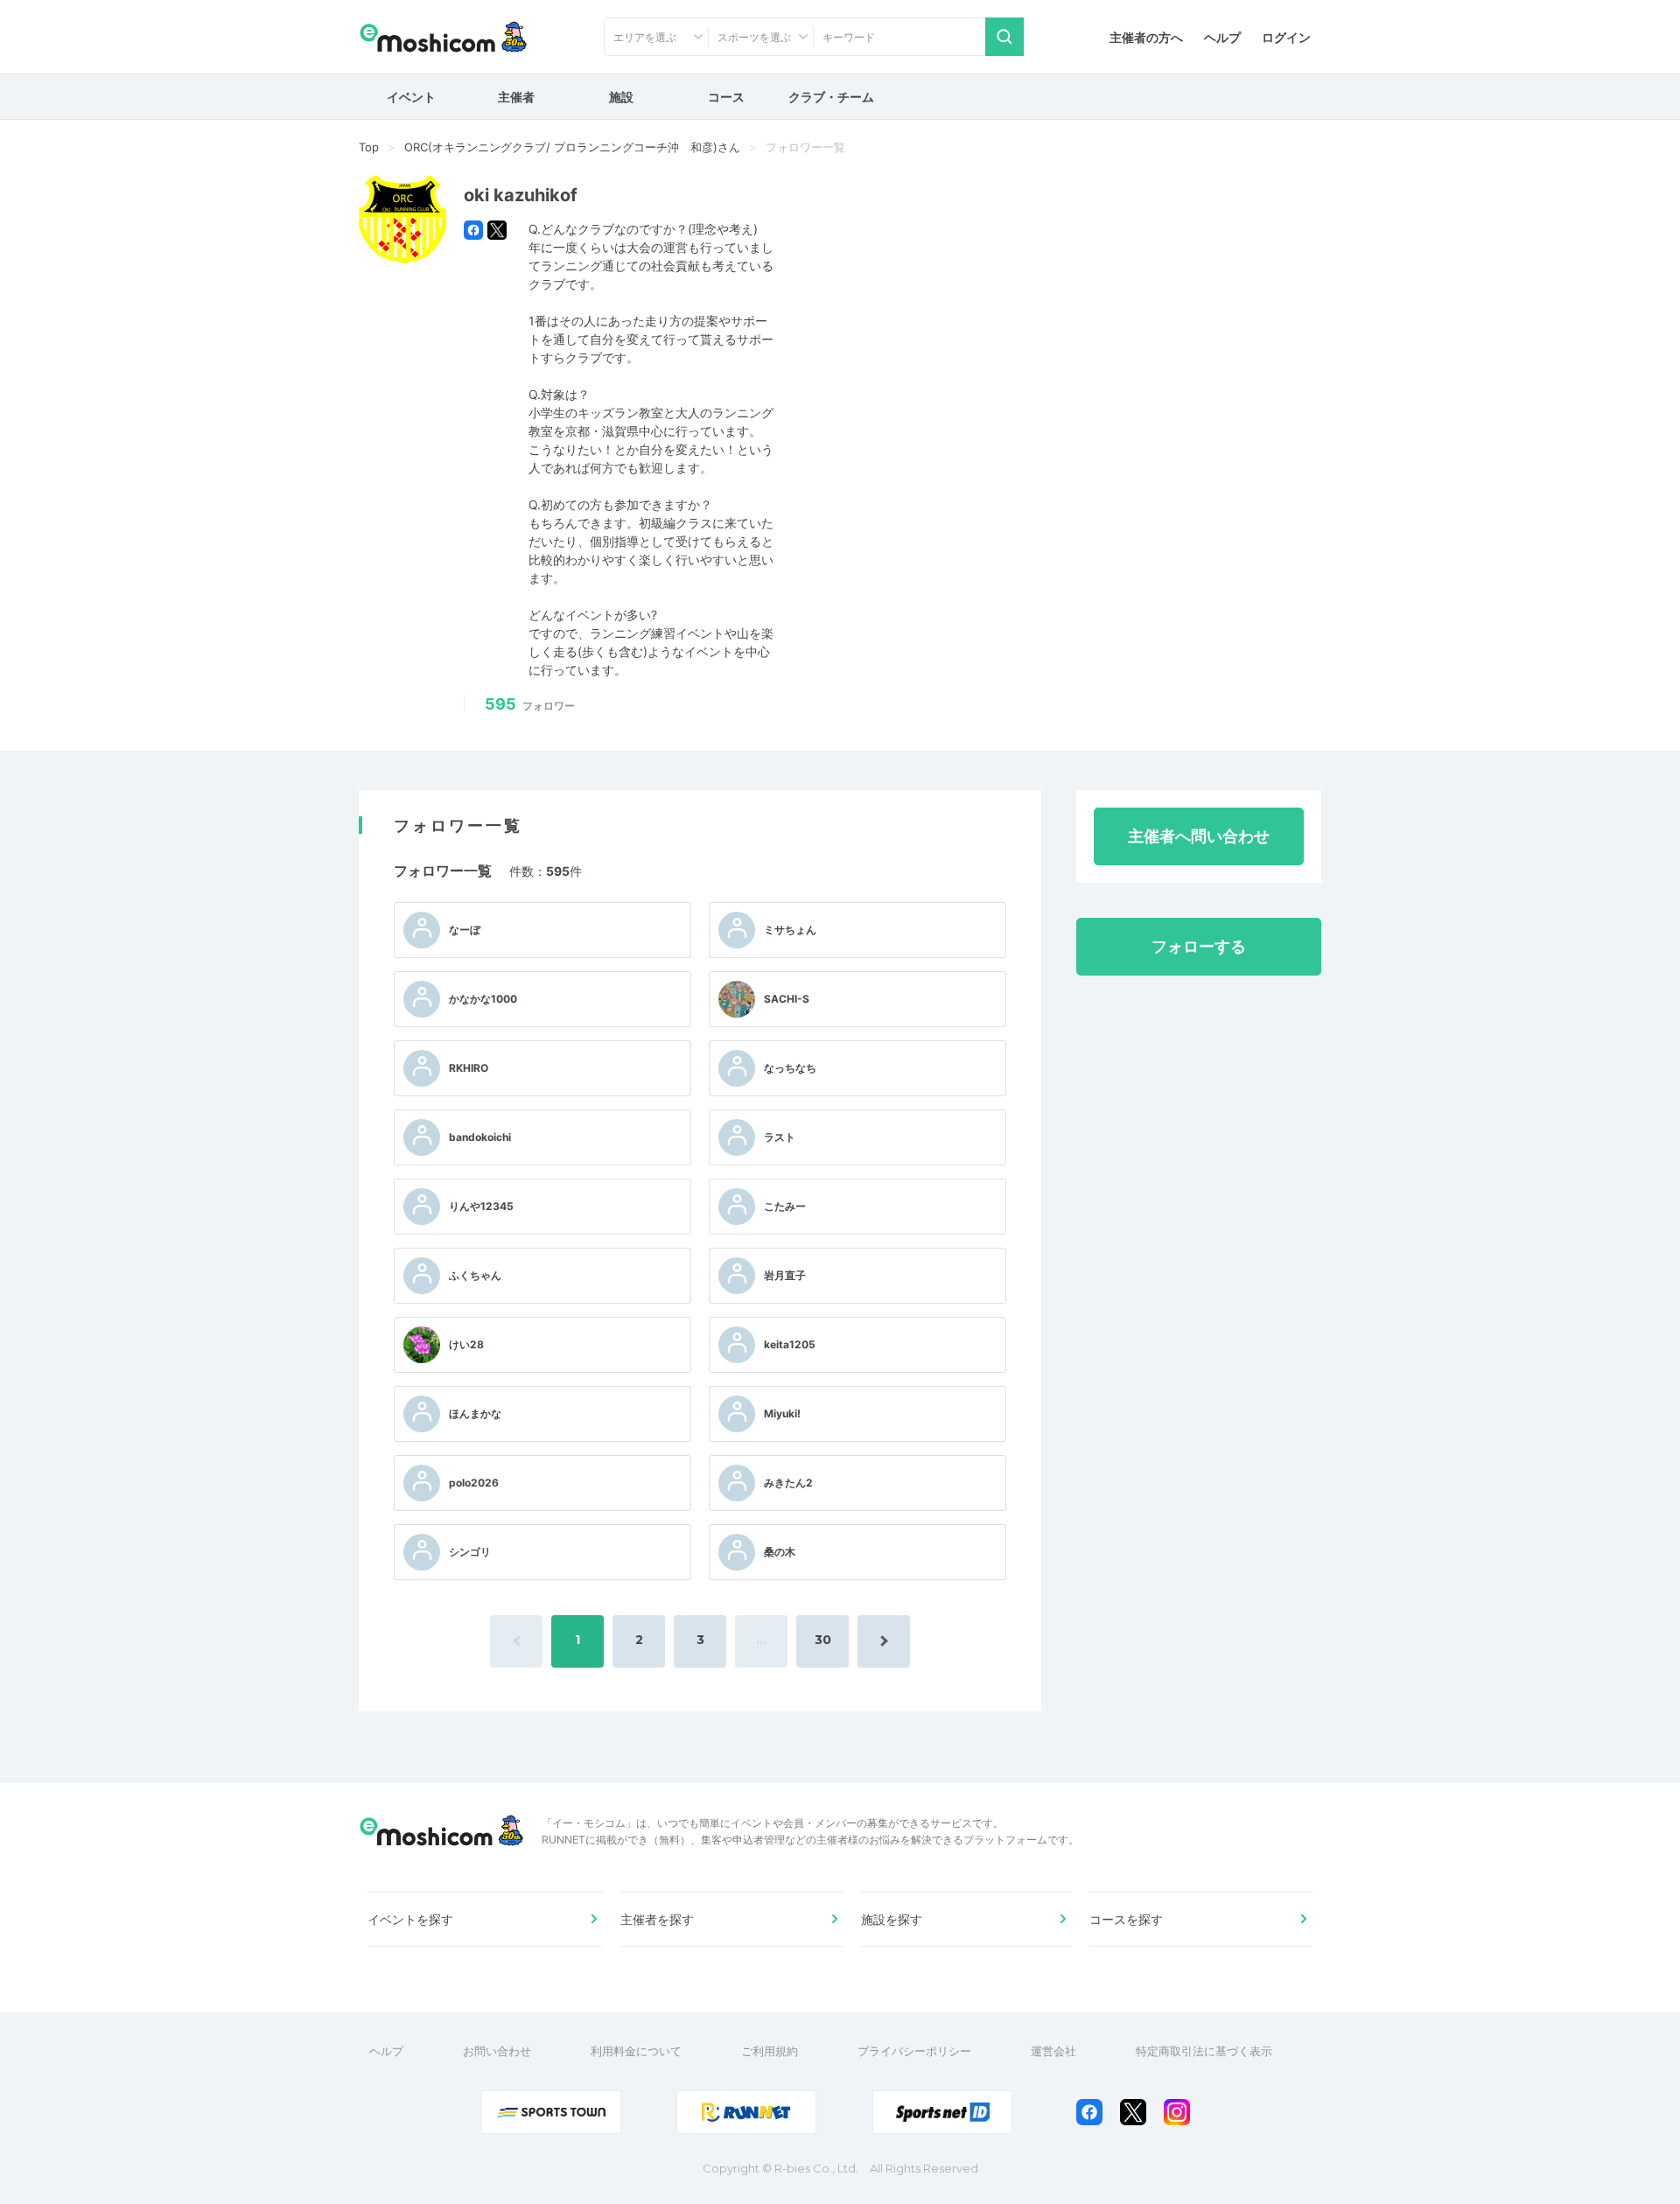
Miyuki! (782, 1413)
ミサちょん (790, 930)
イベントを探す (410, 1919)
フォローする (1199, 946)
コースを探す (1126, 1919)
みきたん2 (788, 1483)
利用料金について (636, 2051)
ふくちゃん (475, 1275)
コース (726, 97)
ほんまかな (475, 1413)
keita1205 (790, 1344)
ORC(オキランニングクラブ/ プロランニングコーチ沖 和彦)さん (572, 147)
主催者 (516, 97)
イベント (411, 97)
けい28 (466, 1344)
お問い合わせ (497, 2051)
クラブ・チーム (831, 97)
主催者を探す (657, 1919)
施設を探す (892, 1919)
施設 (621, 97)
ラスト (780, 1137)
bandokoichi (480, 1137)
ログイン (1286, 37)
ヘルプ (1222, 37)
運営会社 (1053, 2051)
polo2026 (474, 1483)
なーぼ (465, 930)
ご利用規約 (770, 2051)
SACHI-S (787, 999)
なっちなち (790, 1068)
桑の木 (780, 1552)
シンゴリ (470, 1552)
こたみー (785, 1206)
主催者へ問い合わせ (1199, 836)
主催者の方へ (1146, 37)
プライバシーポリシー (914, 2051)
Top (369, 147)
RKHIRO (469, 1068)
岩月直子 (785, 1275)
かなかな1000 (483, 999)
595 (530, 704)
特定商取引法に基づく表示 (1204, 2051)
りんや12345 (481, 1206)
